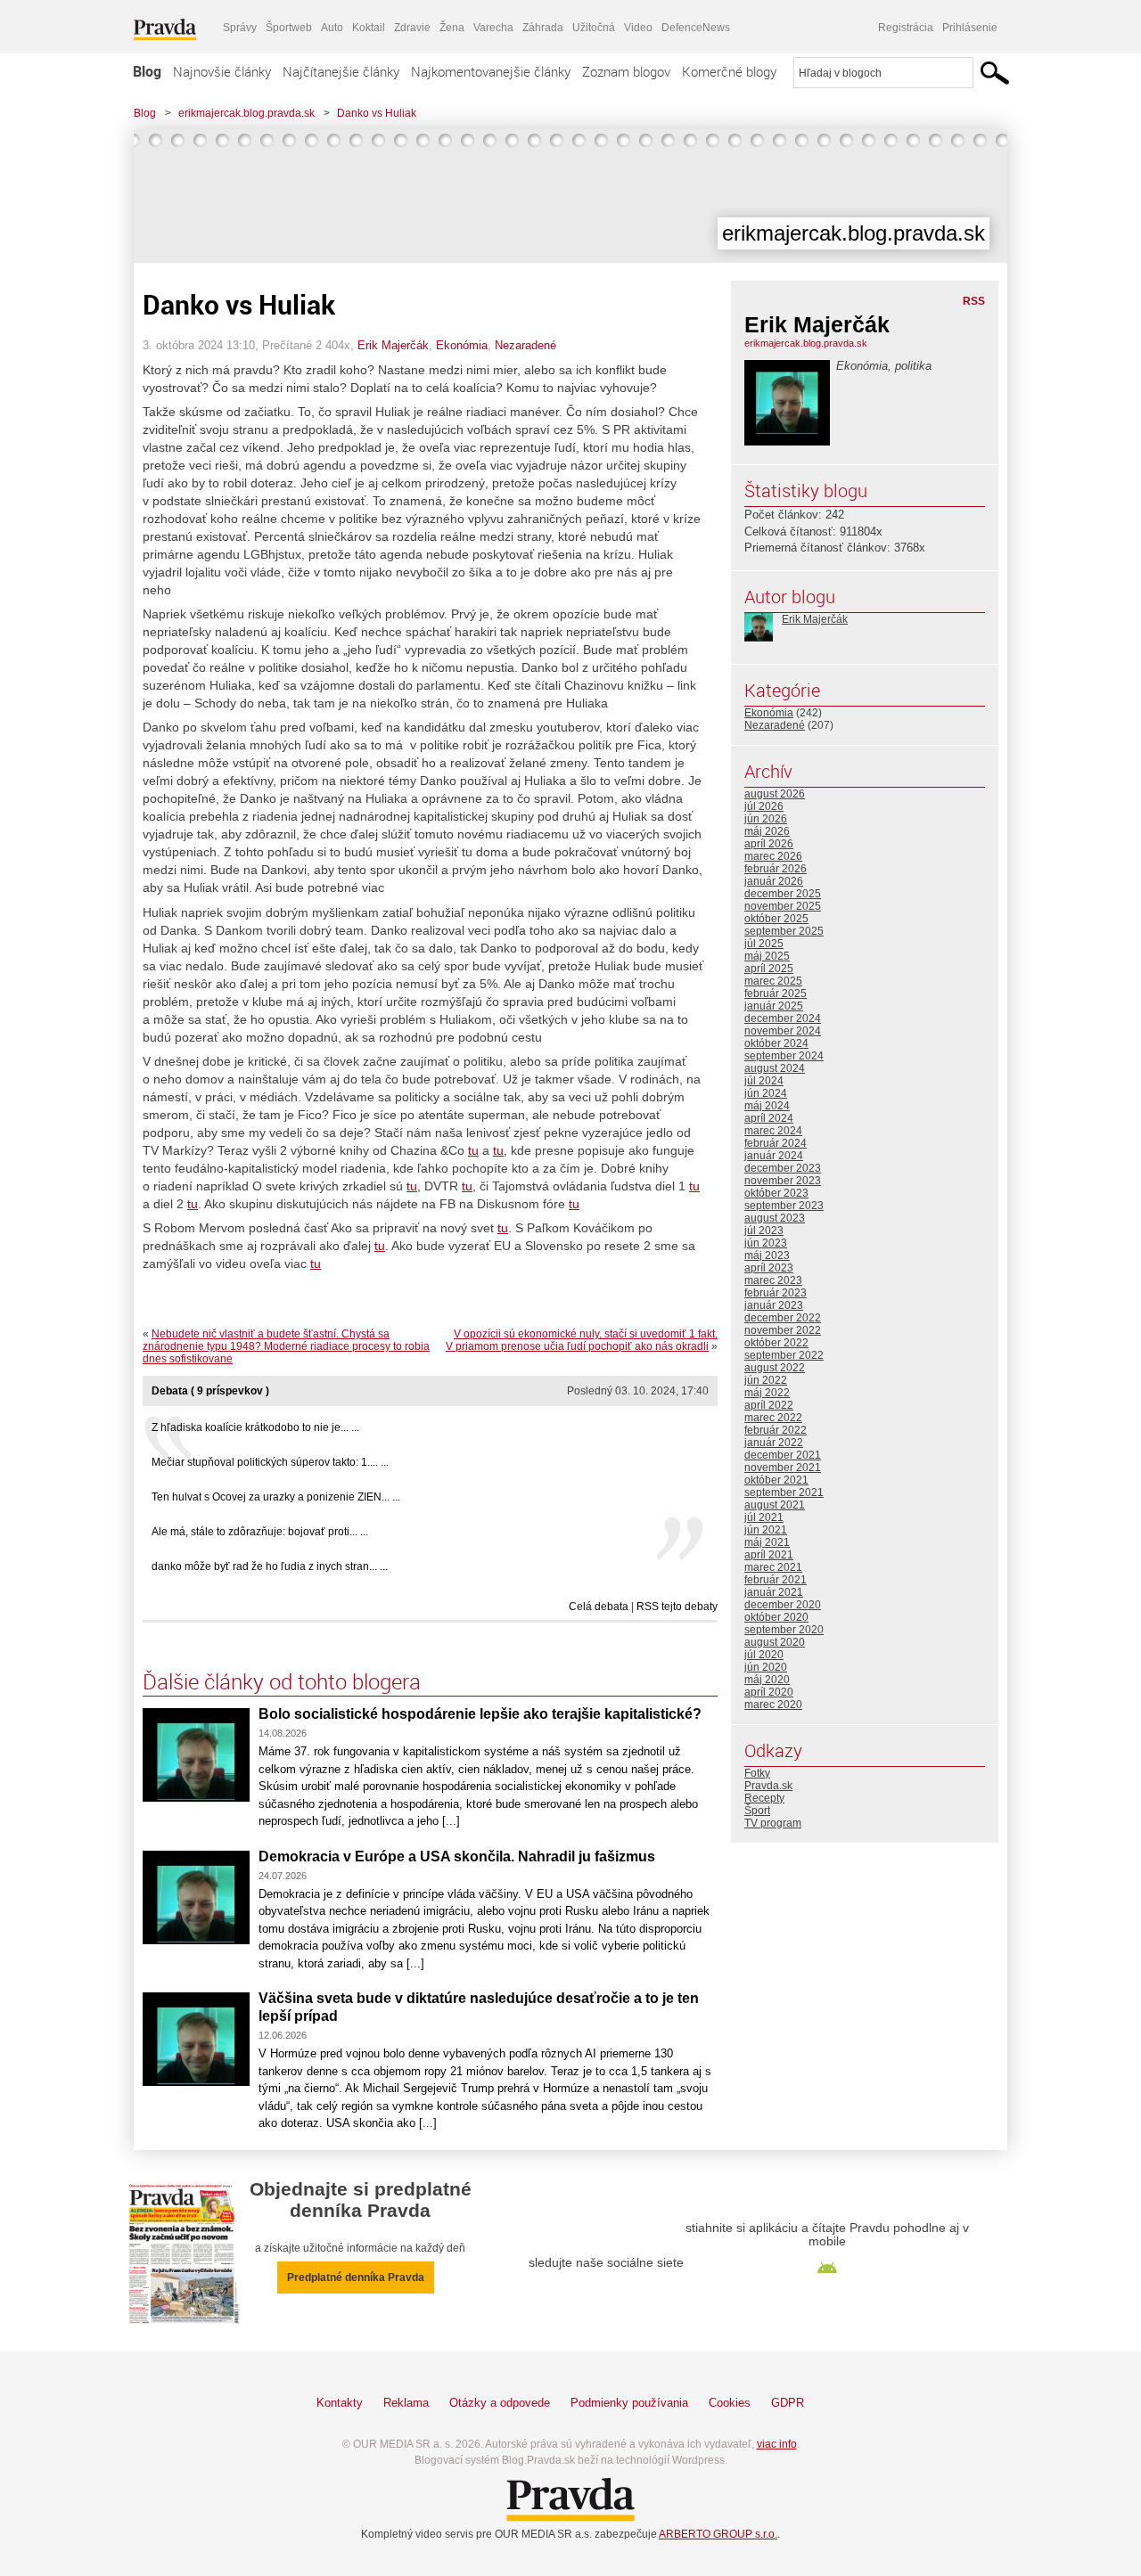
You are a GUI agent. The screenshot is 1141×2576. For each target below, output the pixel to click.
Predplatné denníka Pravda (356, 2278)
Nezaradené (525, 345)
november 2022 (783, 1330)
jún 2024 (766, 1093)
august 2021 (775, 1505)
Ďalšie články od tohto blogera (282, 1681)
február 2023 (776, 1293)
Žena (452, 28)
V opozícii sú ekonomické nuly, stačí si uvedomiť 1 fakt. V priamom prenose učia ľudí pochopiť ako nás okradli (582, 1340)
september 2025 (784, 931)
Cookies (730, 2403)
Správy (240, 28)
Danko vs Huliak (377, 113)
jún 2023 (766, 1243)
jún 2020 (766, 1667)
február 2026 (776, 869)
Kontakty (340, 2403)
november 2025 (783, 906)
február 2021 (776, 1580)
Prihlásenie (970, 28)
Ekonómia (462, 345)
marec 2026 (773, 856)
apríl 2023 (769, 1268)
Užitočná (594, 28)
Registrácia (906, 28)
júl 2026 (764, 806)
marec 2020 (773, 1705)
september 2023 (784, 1206)
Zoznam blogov (626, 71)
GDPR (788, 2403)
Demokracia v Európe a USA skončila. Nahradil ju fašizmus (457, 1856)
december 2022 (783, 1318)
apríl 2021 (769, 1555)
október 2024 (776, 1043)
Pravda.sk (768, 1786)
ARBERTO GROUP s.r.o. (718, 2534)
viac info (777, 2444)
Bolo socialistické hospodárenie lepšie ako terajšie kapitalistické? (480, 1714)
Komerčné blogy (729, 71)
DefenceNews (696, 28)
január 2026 (774, 881)
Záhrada (543, 28)
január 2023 (774, 1305)
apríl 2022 (769, 1405)
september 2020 (784, 1630)
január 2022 (774, 1443)
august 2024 (775, 1068)
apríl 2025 (769, 969)
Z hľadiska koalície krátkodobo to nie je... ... (255, 1427)
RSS (974, 301)
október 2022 (776, 1343)
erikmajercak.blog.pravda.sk (246, 113)
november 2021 (783, 1468)
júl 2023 (764, 1231)
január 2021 (774, 1592)
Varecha (493, 28)
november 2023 (783, 1181)
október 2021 (776, 1480)
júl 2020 (764, 1655)
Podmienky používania (629, 2403)
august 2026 (775, 794)
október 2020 (776, 1617)
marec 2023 (773, 1280)
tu (473, 1150)
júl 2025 (764, 944)
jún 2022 (766, 1380)
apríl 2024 (769, 1118)
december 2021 (783, 1455)
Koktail (369, 28)
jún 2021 (766, 1530)
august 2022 (775, 1368)
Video (638, 28)
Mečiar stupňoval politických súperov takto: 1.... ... (270, 1462)
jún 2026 (766, 819)
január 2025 (774, 1006)
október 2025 (776, 919)
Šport (757, 1811)
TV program (773, 1823)
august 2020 (775, 1642)
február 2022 (776, 1430)
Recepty (764, 1798)
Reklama (406, 2403)
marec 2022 (773, 1418)
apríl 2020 (769, 1692)
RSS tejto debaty (677, 1607)
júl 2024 (764, 1081)
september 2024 (784, 1056)
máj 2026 (767, 831)
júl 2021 (764, 1517)
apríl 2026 (769, 844)
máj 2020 (767, 1680)
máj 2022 (767, 1393)
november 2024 (783, 1031)
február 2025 (776, 994)
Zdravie (412, 28)
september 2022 (784, 1355)
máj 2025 (767, 956)
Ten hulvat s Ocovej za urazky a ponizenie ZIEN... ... (276, 1497)
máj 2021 (767, 1542)
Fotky (757, 1773)
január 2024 (774, 1156)
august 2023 (775, 1218)
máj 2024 (767, 1106)
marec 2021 (773, 1567)
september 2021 (784, 1492)
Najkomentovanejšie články (491, 71)
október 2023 (776, 1193)
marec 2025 (773, 981)
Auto (332, 28)
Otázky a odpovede (500, 2403)
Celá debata (599, 1607)
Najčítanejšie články (341, 71)
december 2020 (783, 1605)
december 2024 (783, 1018)
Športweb (289, 28)
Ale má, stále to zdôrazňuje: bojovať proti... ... (260, 1532)
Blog (147, 71)
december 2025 (783, 894)
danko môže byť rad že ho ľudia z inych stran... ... (270, 1566)
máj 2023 (767, 1255)
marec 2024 (773, 1131)
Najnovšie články (222, 71)
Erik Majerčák (393, 345)
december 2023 (783, 1168)
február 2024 (776, 1143)
